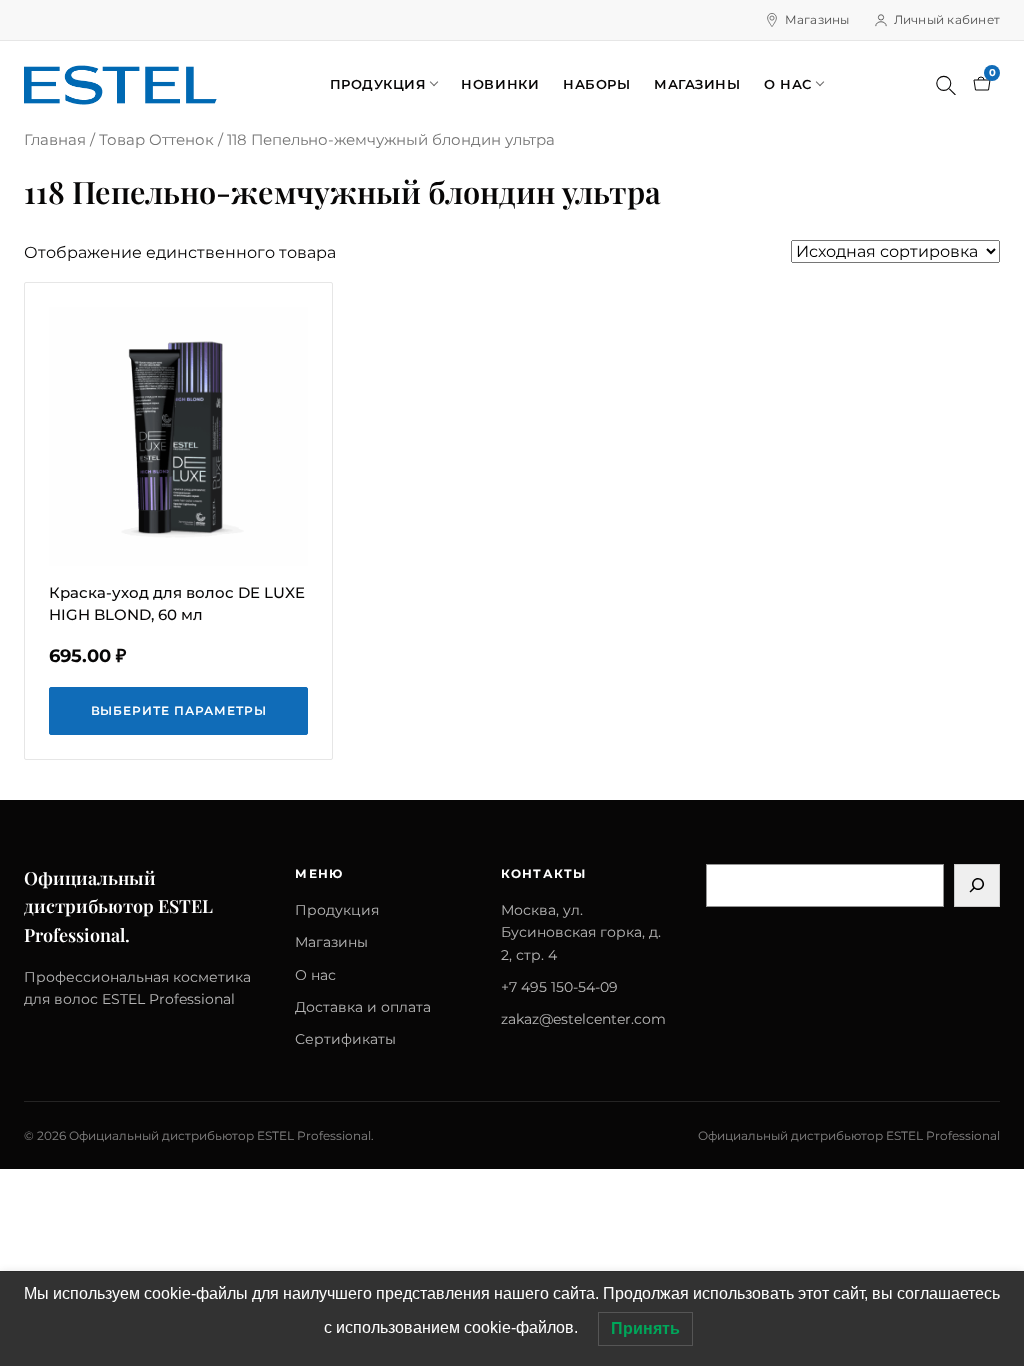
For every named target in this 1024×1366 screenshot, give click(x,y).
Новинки (500, 84)
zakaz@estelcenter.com (583, 1019)
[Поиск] (946, 85)
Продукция (378, 84)
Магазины (817, 19)
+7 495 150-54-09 (559, 987)
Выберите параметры (179, 710)
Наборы (596, 84)
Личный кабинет (947, 19)
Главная (55, 140)
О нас (788, 84)
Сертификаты (345, 1039)
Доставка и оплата (363, 1007)
